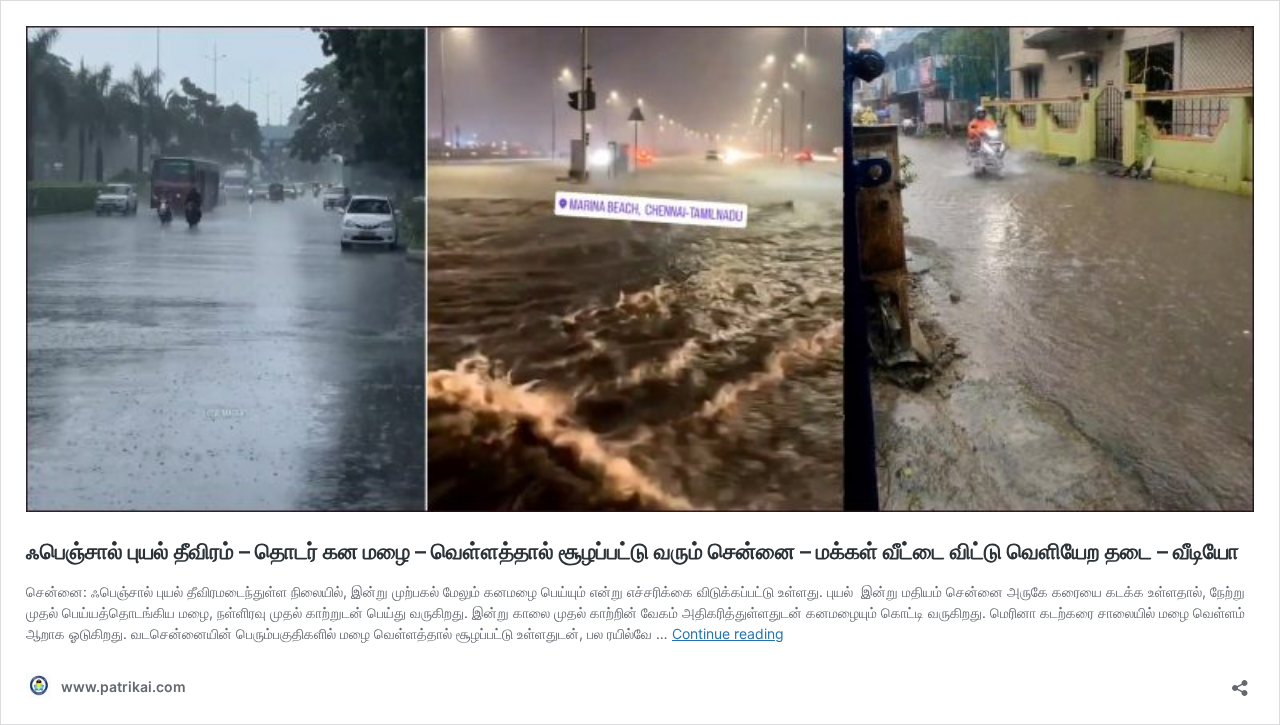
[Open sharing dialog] (1240, 681)
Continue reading (728, 633)
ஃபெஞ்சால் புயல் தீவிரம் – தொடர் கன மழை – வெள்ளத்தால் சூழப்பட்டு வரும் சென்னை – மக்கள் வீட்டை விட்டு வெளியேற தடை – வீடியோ (632, 551)
